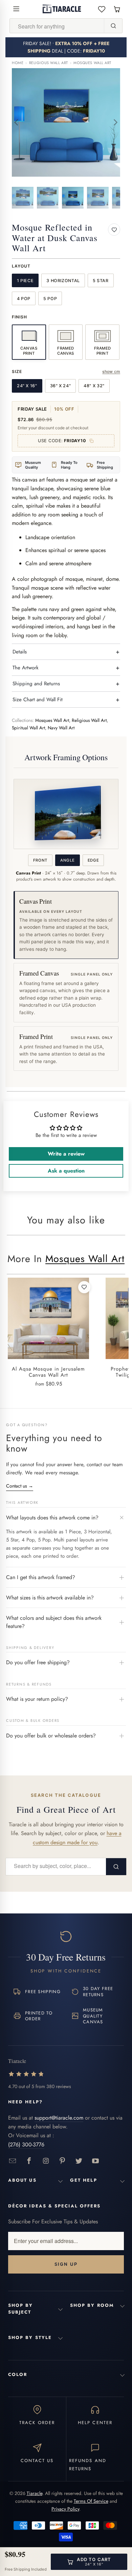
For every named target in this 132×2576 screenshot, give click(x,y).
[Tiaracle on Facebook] (29, 2161)
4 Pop (24, 299)
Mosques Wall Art (92, 63)
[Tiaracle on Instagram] (46, 2161)
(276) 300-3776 (26, 2145)
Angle (67, 860)
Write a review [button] (66, 1154)
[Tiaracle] (62, 9)
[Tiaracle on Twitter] (79, 2161)
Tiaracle (35, 2493)
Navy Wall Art (61, 728)
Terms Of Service (91, 2501)
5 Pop (50, 299)
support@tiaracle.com (59, 2118)
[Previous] (17, 122)
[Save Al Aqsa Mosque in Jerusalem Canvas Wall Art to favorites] (84, 1287)
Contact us (20, 1486)
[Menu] (16, 9)
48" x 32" (94, 386)
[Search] (113, 26)
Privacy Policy (65, 2509)
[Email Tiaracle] (13, 2161)
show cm (111, 371)
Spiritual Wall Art (28, 728)
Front (40, 860)
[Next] (115, 122)
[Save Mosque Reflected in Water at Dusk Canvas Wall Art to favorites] (114, 230)
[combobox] (57, 26)
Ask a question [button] (66, 1171)
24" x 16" (27, 386)
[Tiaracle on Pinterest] (62, 2161)
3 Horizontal (63, 281)
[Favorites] (102, 9)
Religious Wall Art (49, 63)
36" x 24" (61, 386)
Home (18, 63)
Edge (93, 860)
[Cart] (117, 9)
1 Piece (25, 281)
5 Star (101, 281)
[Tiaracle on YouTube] (96, 2161)
